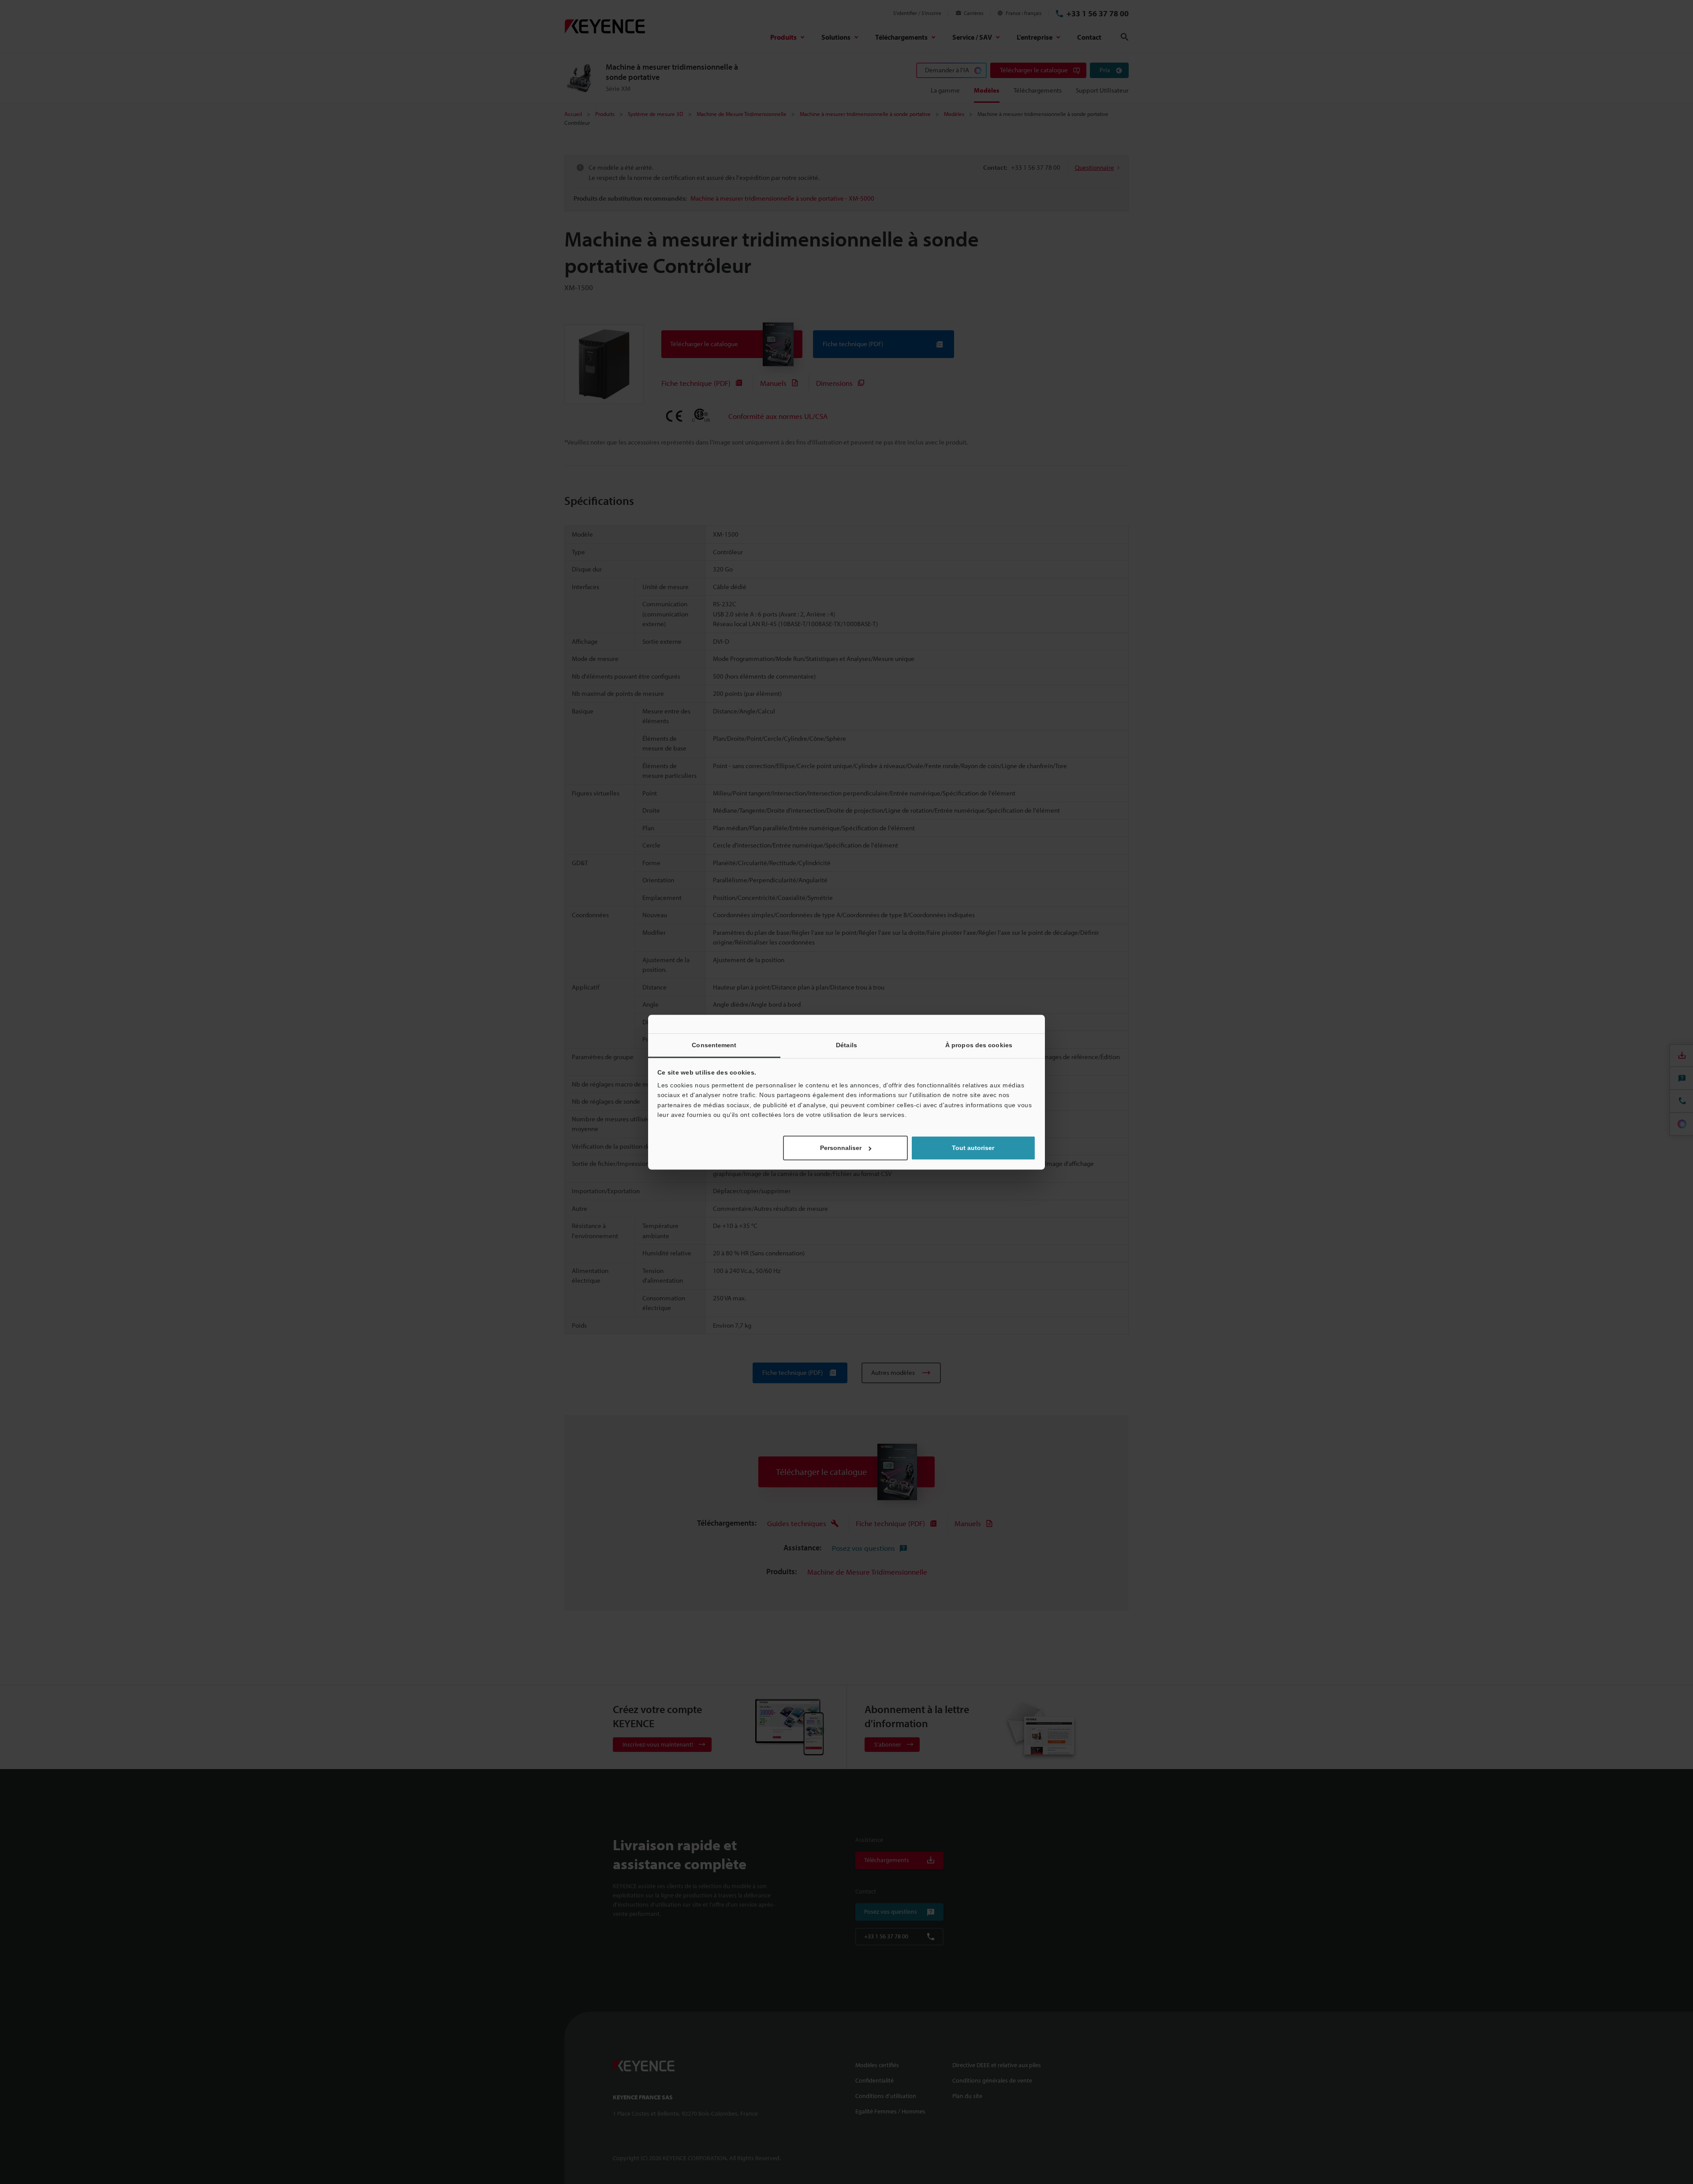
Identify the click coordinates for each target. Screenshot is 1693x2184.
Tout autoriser (973, 1148)
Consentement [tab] (714, 1045)
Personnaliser (841, 1148)
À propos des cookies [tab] (979, 1045)
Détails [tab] (846, 1045)
